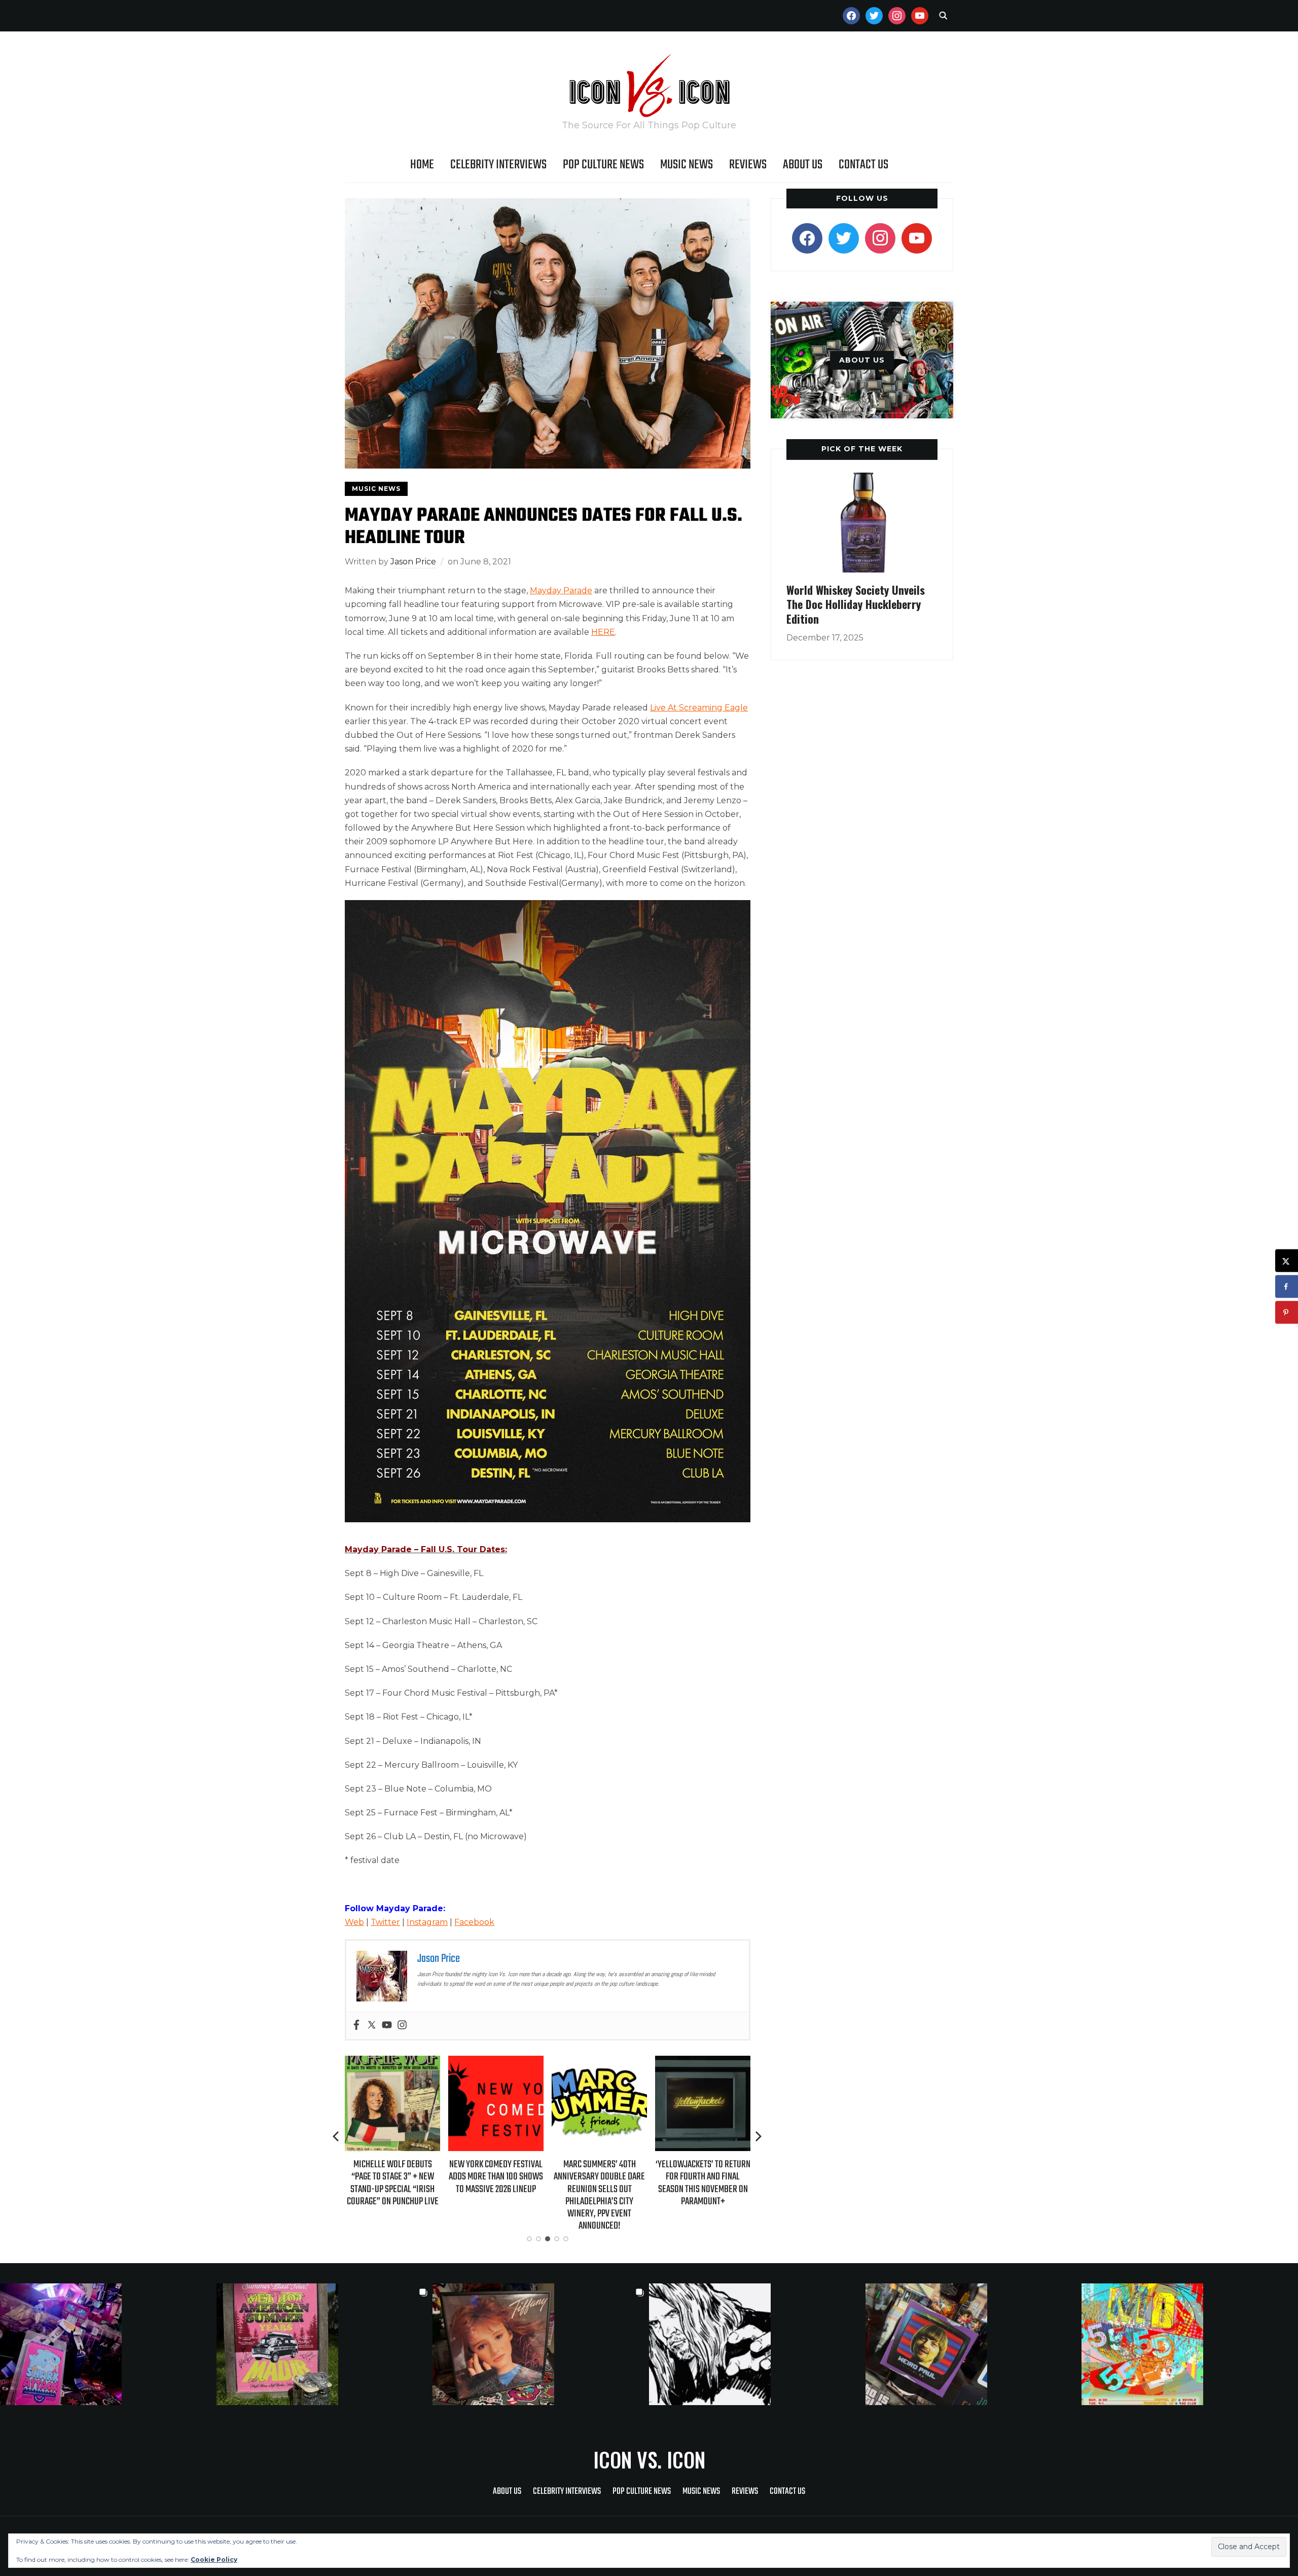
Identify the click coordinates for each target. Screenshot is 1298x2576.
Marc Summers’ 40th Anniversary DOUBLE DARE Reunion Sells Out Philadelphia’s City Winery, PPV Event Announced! (496, 2195)
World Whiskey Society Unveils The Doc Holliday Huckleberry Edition (856, 604)
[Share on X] (1287, 1261)
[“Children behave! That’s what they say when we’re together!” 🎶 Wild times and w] (541, 2344)
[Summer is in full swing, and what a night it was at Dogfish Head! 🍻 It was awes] (325, 2344)
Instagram (427, 1922)
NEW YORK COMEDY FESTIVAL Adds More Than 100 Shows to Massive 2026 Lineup (392, 2177)
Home (422, 165)
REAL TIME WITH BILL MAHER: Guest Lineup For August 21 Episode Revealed (703, 2177)
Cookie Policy (214, 2560)
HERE (603, 632)
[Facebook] (356, 2026)
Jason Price (413, 562)
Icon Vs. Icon (649, 2459)
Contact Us (863, 165)
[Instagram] (402, 2026)
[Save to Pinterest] (1287, 1313)
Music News (687, 165)
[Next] (759, 2136)
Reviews (748, 165)
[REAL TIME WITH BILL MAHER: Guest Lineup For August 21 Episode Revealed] (703, 2063)
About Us (803, 165)
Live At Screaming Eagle (699, 708)
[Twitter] (372, 2026)
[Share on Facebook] (1287, 1287)
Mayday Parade (561, 591)
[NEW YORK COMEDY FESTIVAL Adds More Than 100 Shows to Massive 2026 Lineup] (392, 2063)
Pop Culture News (603, 165)
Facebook (474, 1922)
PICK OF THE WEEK (862, 449)
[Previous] (337, 2136)
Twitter (385, 1922)
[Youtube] (387, 2026)
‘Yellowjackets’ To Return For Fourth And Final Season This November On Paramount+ (600, 2183)
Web (354, 1922)
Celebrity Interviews (498, 165)
